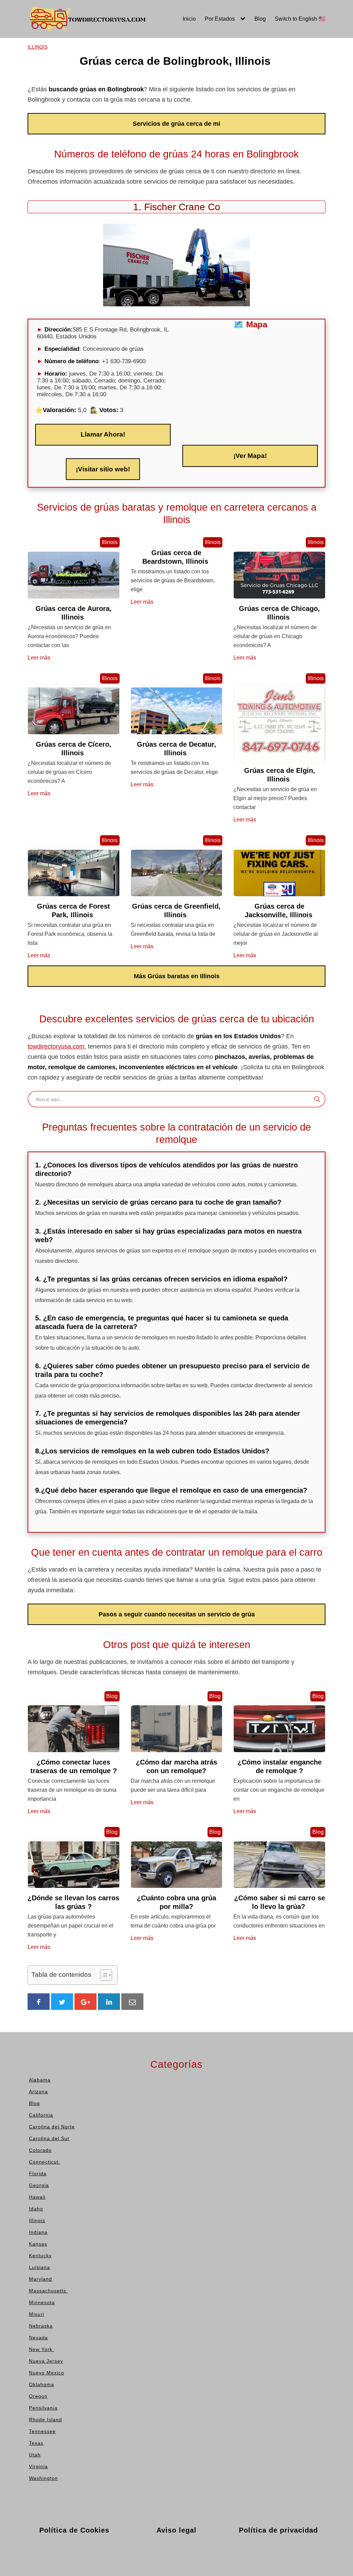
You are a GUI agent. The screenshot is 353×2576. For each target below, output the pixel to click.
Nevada (143, 78)
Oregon (143, 129)
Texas (202, 78)
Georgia (21, 129)
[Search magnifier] (317, 1099)
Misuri (141, 58)
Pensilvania (209, 47)
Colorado (22, 98)
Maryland (83, 119)
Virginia (204, 98)
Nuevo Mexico (151, 109)
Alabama (22, 47)
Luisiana (83, 109)
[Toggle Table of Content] (103, 1975)
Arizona (20, 58)
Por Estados (220, 19)
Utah (201, 88)
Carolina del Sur (31, 88)
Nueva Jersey (150, 98)
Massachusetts (91, 129)
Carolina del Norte (33, 78)
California (23, 68)
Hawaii (81, 47)
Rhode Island (211, 58)
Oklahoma (146, 119)
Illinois (80, 68)
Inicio (189, 19)
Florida (19, 119)
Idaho (79, 58)
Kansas (81, 88)
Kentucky (83, 98)
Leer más (39, 658)
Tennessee (208, 68)
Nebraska (145, 68)
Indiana (81, 78)
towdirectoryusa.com (56, 1046)
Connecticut (26, 109)
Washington (209, 109)
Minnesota (146, 47)
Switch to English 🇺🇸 (300, 19)
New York (146, 88)
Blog (260, 19)
